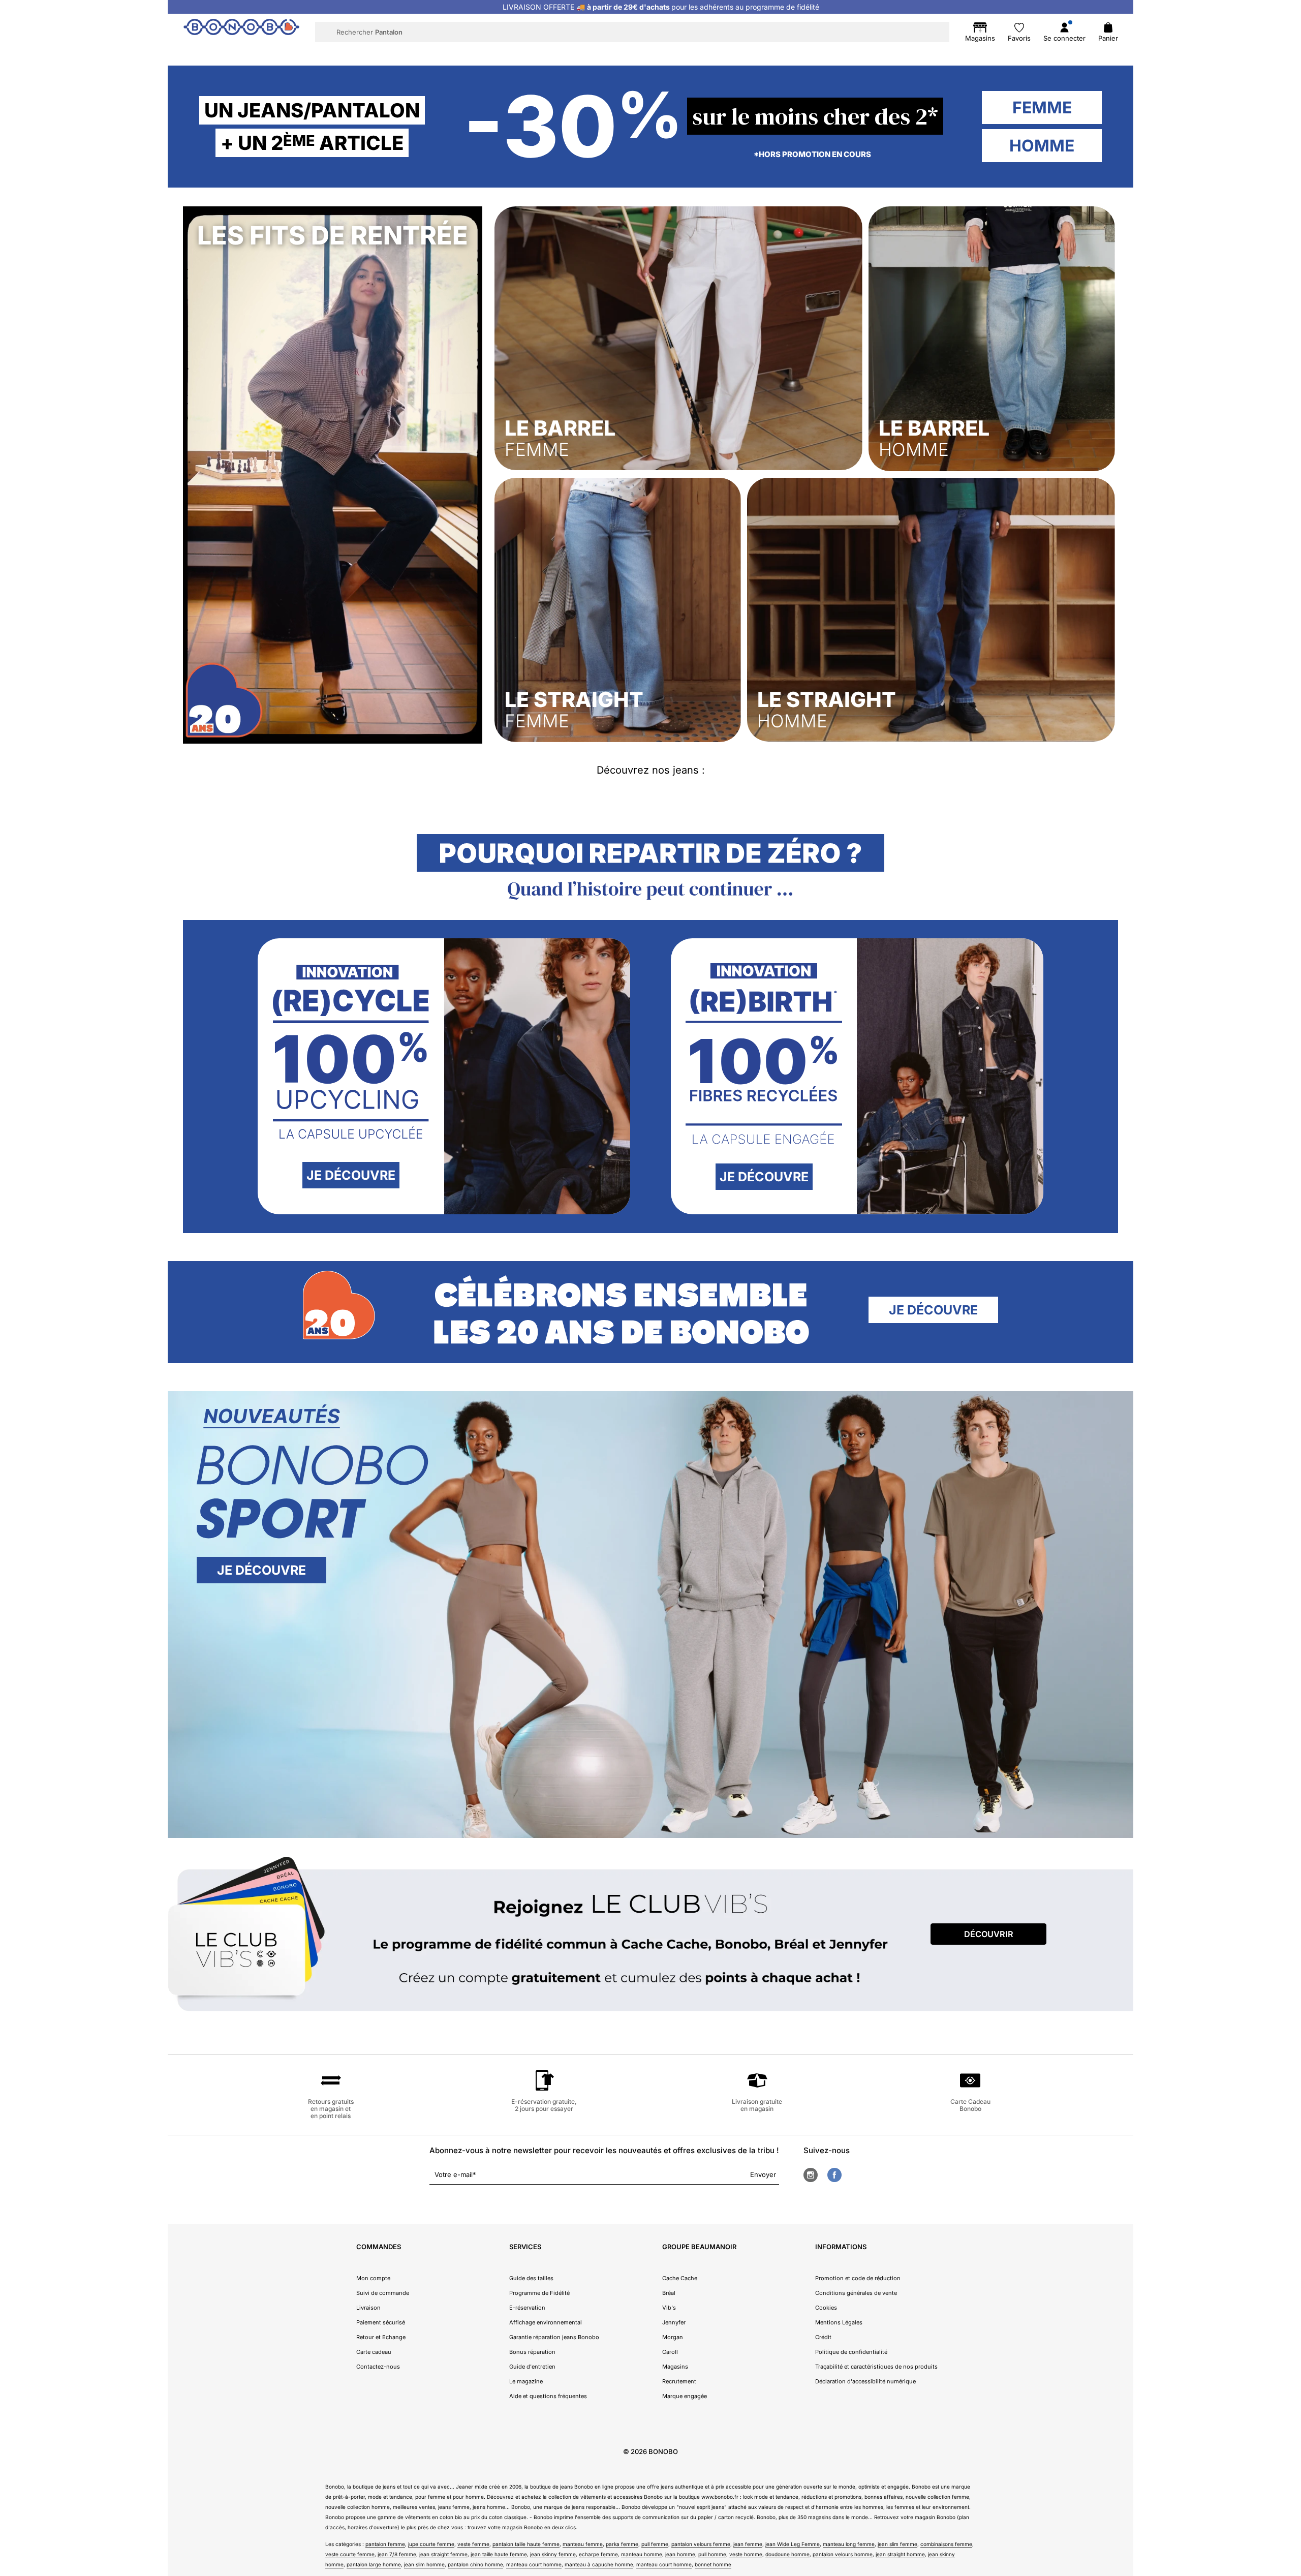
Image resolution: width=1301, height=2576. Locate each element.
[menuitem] (448, 54)
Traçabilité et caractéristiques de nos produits (876, 2367)
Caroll (670, 2352)
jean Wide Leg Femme (793, 2544)
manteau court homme (534, 2564)
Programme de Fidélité (539, 2293)
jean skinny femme (553, 2554)
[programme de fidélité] (650, 1937)
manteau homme (642, 2554)
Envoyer (763, 2174)
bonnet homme (713, 2564)
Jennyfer (674, 2322)
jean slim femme (897, 2544)
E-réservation (527, 2308)
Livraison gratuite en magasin (757, 2105)
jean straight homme (900, 2554)
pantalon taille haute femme (526, 2544)
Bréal (669, 2293)
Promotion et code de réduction (858, 2278)
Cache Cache (680, 2278)
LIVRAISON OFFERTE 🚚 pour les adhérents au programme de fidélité (661, 7)
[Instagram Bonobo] (811, 2175)
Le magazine (526, 2381)
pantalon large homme (374, 2564)
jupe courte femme (431, 2544)
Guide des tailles (531, 2278)
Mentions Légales (839, 2322)
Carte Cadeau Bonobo (970, 2105)
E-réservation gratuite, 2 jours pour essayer (544, 2105)
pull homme (712, 2554)
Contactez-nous (378, 2367)
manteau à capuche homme (599, 2564)
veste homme (746, 2554)
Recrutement (679, 2381)
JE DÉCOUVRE (351, 1175)
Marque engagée (685, 2396)
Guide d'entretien (532, 2367)
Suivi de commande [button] (383, 2293)
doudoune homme (787, 2554)
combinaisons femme (946, 2544)
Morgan (673, 2337)
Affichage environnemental (546, 2322)
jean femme (748, 2544)
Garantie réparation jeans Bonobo (554, 2337)
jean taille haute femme (499, 2554)
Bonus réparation (532, 2352)
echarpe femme (598, 2554)
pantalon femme (385, 2544)
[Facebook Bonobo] (834, 2175)
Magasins (675, 2367)
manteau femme (583, 2544)
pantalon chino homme (475, 2564)
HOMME (1042, 146)
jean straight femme (443, 2554)
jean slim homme (424, 2564)
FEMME (1042, 108)
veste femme (473, 2544)
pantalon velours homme (843, 2554)
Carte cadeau (374, 2352)
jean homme (680, 2554)
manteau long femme (849, 2544)
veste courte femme (350, 2554)
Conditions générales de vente (856, 2293)
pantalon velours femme (701, 2544)
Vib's (669, 2308)
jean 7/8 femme (397, 2554)
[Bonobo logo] (241, 32)
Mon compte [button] (373, 2278)
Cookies (826, 2308)
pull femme (655, 2544)
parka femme (622, 2544)
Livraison (368, 2308)
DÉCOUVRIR (989, 1934)
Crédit (823, 2337)
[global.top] (1291, 2173)
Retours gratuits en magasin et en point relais (331, 2109)
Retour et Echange (381, 2337)
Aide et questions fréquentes (548, 2396)
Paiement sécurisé (381, 2322)
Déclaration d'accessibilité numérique (865, 2381)
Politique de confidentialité (851, 2352)
